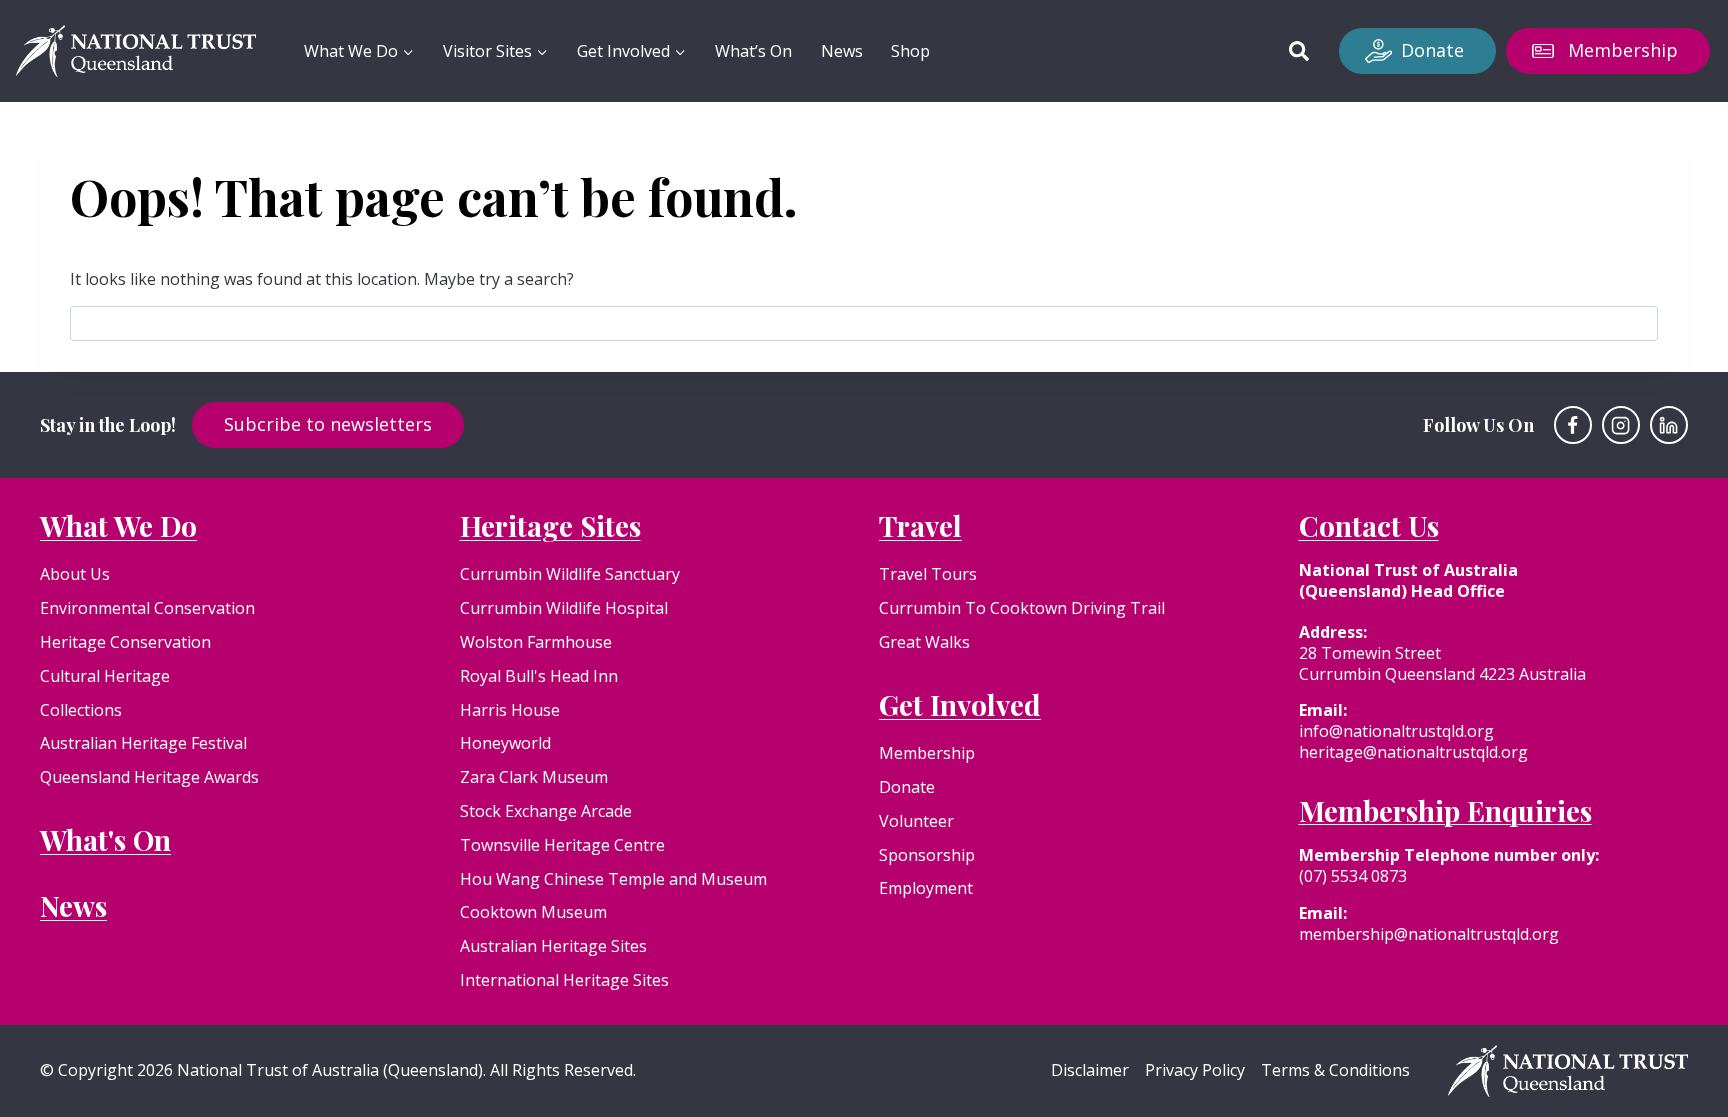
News (842, 51)
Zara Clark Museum (534, 777)
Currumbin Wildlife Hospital (564, 608)
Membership (1623, 50)
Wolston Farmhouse (536, 642)
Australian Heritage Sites (553, 946)
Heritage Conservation (125, 642)
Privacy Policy (1195, 1070)
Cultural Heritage (105, 676)
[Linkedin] (1669, 425)
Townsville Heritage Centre (562, 845)
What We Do (118, 525)
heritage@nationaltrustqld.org (1413, 752)
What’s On (753, 51)
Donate (1432, 50)
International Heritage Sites (564, 980)
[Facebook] (1573, 425)
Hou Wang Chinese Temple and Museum (613, 879)
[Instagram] (1621, 425)
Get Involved (960, 704)
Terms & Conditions (1335, 1070)
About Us (75, 574)
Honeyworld (505, 743)
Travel (920, 525)
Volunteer (916, 821)
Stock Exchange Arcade (546, 811)
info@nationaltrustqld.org (1396, 731)
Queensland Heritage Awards (149, 777)
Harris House (510, 710)
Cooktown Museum (533, 912)
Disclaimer (1090, 1070)
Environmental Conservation (147, 608)
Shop (910, 51)
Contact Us (1369, 525)
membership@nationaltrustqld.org (1429, 934)
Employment (926, 888)
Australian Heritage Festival (143, 743)
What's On (105, 839)
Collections (81, 710)
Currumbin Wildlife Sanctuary (570, 574)
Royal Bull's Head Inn (539, 676)
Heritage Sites (550, 525)
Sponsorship (927, 855)
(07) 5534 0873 (1353, 876)
